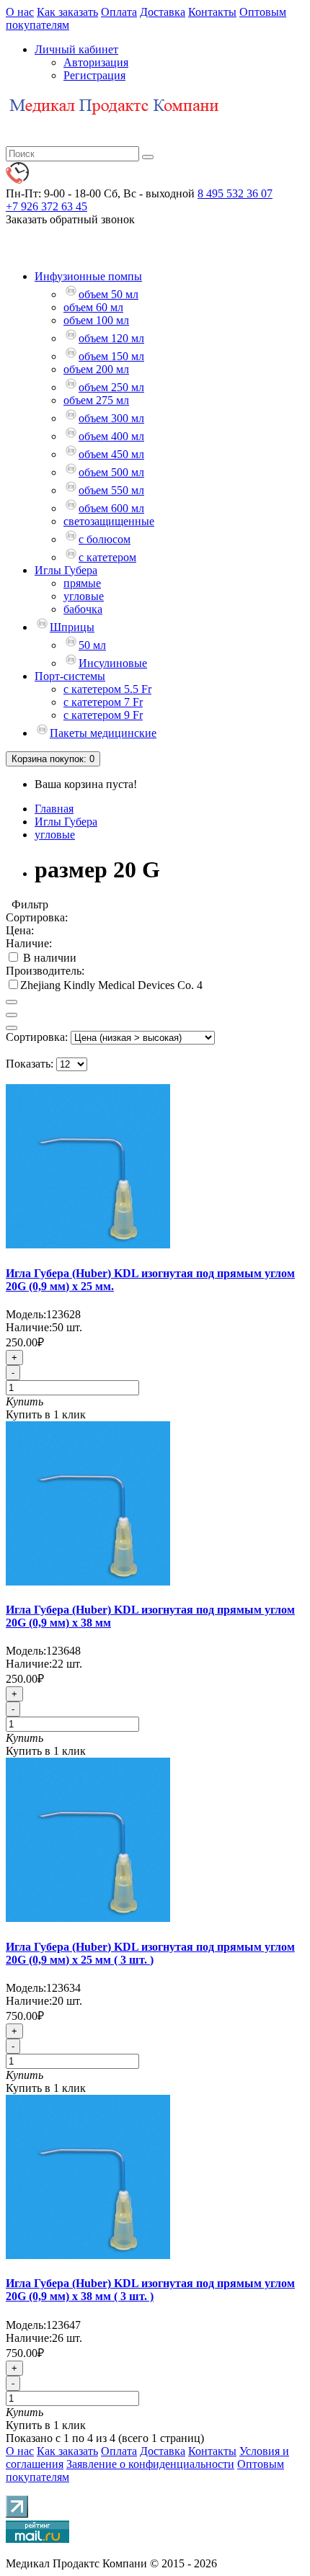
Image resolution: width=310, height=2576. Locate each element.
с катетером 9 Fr (103, 715)
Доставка (163, 12)
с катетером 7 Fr (103, 702)
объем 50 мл (108, 294)
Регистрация (94, 75)
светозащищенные (109, 521)
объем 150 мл (111, 356)
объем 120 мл (111, 338)
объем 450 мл (111, 454)
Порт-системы (70, 676)
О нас (20, 12)
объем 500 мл (111, 472)
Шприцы (72, 627)
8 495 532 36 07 (235, 193)
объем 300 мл (111, 418)
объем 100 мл (96, 320)
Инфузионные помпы (88, 276)
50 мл (92, 645)
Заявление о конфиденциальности (150, 2464)
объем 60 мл (93, 307)
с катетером (107, 557)
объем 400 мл (111, 436)
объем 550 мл (111, 490)
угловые (84, 596)
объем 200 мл (96, 369)
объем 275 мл (96, 400)
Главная (54, 809)
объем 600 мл (111, 508)
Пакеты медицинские (103, 733)
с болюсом (105, 539)
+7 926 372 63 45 (46, 206)
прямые (82, 583)
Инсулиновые (113, 663)
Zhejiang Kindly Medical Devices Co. (108, 985)
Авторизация (96, 62)
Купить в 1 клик (46, 1414)
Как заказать (67, 12)
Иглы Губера (66, 570)
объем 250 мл (111, 387)
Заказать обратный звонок (70, 219)
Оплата (119, 12)
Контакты (212, 12)
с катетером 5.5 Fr (107, 689)
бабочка (83, 609)
